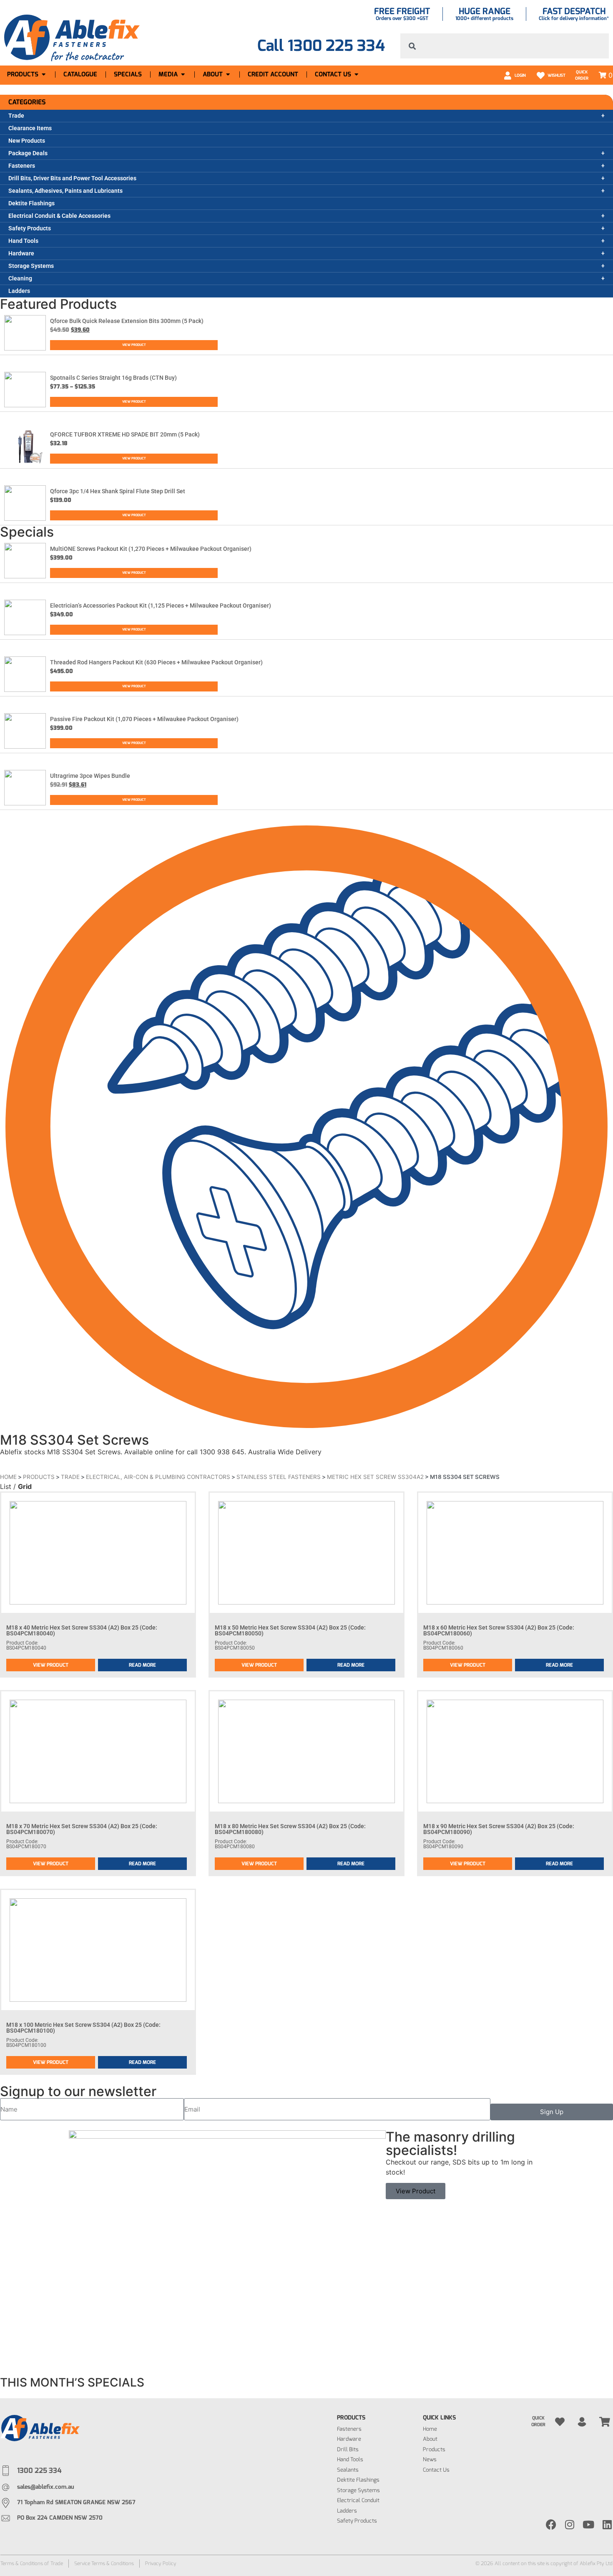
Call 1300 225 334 (321, 46)
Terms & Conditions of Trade (32, 2563)
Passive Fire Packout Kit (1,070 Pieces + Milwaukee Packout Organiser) (144, 719)
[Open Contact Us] (356, 74)
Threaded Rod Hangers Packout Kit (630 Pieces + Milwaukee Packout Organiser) (156, 662)
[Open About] (228, 74)
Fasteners (22, 166)
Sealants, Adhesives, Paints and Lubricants (65, 191)
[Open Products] (44, 74)
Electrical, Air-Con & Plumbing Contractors (158, 1477)
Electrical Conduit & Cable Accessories (59, 216)
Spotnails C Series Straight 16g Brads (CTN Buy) (113, 378)
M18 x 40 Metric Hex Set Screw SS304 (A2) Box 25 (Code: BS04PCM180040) (82, 1630)
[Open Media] (183, 74)
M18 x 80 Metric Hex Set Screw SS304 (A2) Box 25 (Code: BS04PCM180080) (290, 1829)
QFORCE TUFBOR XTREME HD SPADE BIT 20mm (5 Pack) (125, 434)
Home (8, 1477)
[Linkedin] (607, 2524)
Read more (142, 1665)
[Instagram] (570, 2524)
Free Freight (402, 11)
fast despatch (574, 11)
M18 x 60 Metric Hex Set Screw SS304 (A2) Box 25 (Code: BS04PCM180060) (499, 1630)
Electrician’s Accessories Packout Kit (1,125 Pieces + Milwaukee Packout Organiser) (161, 606)
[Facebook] (551, 2524)
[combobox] (505, 46)
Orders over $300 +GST (402, 18)
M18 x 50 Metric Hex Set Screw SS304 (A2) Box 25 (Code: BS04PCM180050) (290, 1630)
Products (39, 1477)
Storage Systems (31, 266)
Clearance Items (30, 128)
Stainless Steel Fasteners (279, 1477)
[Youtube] (589, 2524)
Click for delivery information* (574, 18)
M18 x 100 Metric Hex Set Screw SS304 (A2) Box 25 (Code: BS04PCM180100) (83, 2028)
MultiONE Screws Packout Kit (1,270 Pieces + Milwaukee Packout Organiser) (151, 549)
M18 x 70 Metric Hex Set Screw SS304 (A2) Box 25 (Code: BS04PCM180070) (82, 1829)
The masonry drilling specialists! (450, 2143)
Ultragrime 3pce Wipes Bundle (90, 776)
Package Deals (28, 153)
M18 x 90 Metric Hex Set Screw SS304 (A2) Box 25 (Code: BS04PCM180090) (499, 1829)
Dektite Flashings (31, 203)
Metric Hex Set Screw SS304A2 (375, 1477)
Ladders (19, 291)
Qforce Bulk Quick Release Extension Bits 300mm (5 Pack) (127, 321)
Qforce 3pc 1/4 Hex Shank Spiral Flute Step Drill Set (118, 491)
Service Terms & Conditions (104, 2563)
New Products (27, 141)
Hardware (21, 253)
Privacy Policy (161, 2563)
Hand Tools (23, 241)
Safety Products (30, 228)
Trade (16, 116)
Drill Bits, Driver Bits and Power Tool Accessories (72, 178)
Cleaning (20, 278)
